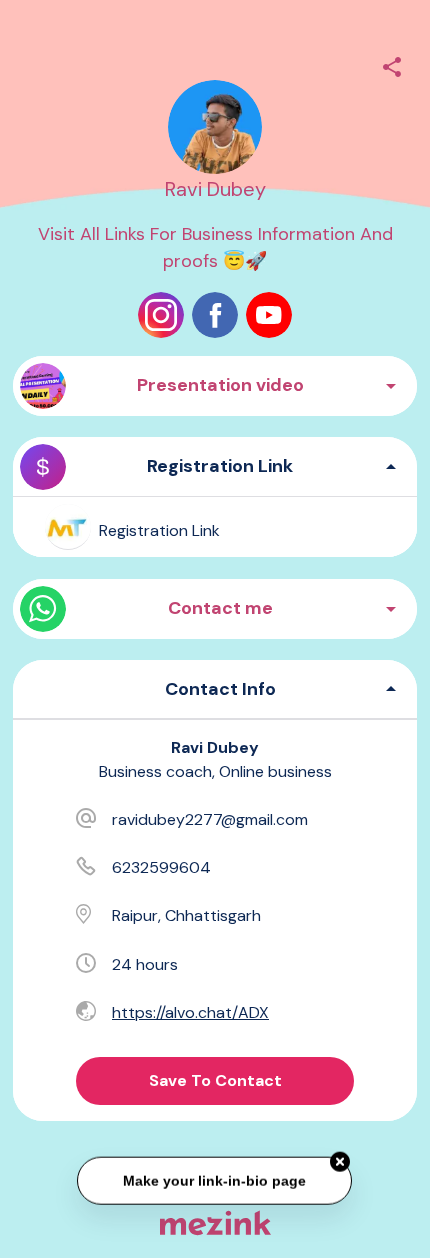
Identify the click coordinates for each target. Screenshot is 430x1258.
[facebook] (215, 315)
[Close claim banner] (341, 1161)
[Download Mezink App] (215, 1222)
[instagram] (161, 315)
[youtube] (269, 315)
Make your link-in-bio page (215, 1180)
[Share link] (392, 64)
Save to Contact (215, 1080)
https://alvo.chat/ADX (190, 1012)
